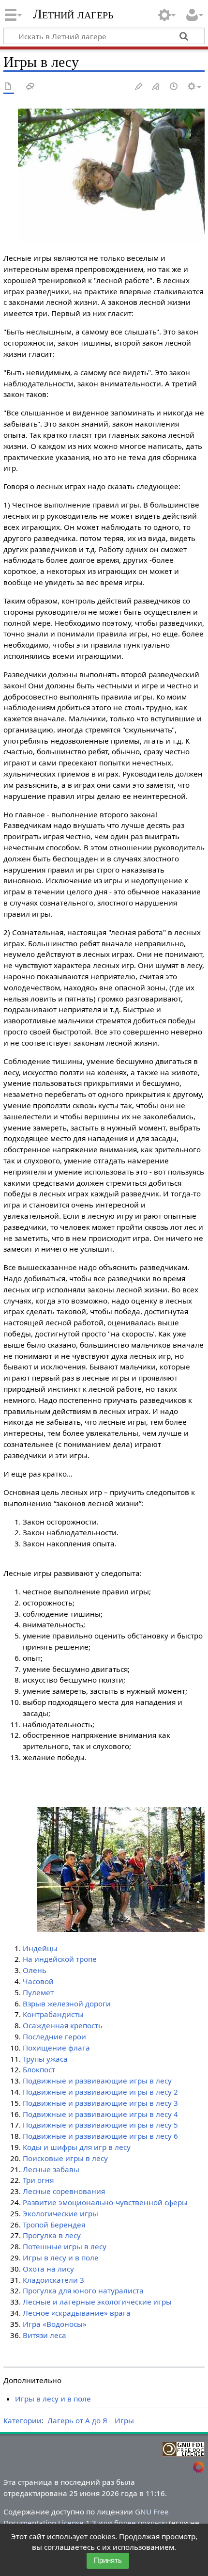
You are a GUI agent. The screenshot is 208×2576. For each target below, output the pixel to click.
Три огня (38, 2180)
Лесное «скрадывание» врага (77, 2313)
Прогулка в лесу (52, 2235)
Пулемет (38, 1992)
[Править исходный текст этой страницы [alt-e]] (156, 87)
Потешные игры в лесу (65, 2246)
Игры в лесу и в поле (61, 2258)
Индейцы (40, 1948)
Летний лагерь (73, 14)
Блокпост (39, 2069)
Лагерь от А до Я (77, 2420)
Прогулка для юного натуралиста (83, 2290)
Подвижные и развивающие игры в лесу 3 (100, 2103)
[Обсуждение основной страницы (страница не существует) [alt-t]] (30, 87)
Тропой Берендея (54, 2225)
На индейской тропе (60, 1959)
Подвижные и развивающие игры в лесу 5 (100, 2125)
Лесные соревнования (64, 2191)
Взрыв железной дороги (67, 2004)
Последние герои (54, 2036)
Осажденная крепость (63, 2025)
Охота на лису (48, 2269)
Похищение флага (56, 2048)
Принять (108, 2560)
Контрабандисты (53, 2014)
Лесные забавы (51, 2169)
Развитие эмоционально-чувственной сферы (105, 2202)
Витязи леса (45, 2335)
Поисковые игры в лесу (65, 2158)
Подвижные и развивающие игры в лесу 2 (100, 2092)
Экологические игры (60, 2213)
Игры (124, 2420)
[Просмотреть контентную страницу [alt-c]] (9, 87)
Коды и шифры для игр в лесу (77, 2147)
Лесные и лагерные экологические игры (97, 2302)
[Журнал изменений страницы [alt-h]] (174, 87)
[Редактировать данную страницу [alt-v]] (139, 87)
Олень (35, 1970)
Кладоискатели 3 (53, 2280)
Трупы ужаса (45, 2059)
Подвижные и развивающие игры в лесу (97, 2081)
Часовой (38, 1981)
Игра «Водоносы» (55, 2324)
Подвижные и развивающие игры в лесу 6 (100, 2136)
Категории (22, 2420)
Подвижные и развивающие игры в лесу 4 (100, 2114)
